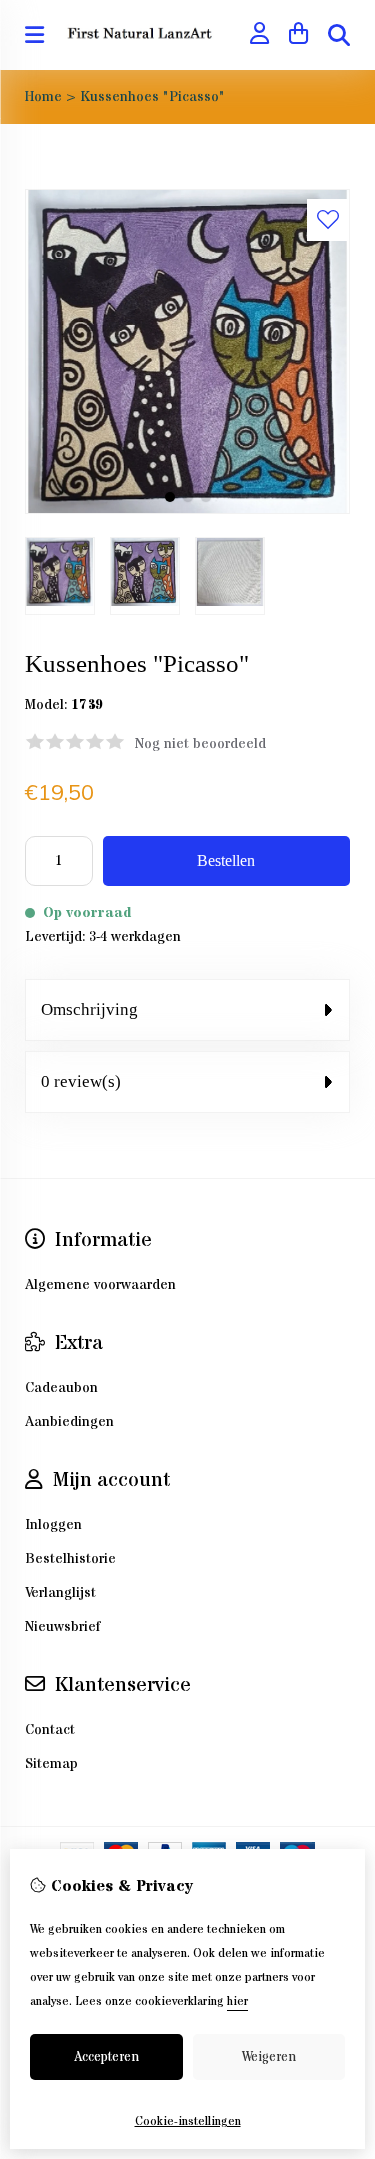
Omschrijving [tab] (89, 1009)
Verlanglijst (60, 1593)
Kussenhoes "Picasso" (152, 97)
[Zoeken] (339, 35)
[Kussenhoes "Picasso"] (187, 510)
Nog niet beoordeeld (200, 744)
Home (43, 97)
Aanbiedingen (69, 1422)
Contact (50, 1730)
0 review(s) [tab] (81, 1081)
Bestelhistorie (70, 1559)
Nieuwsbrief (62, 1627)
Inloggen (53, 1525)
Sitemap (51, 1764)
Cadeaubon (61, 1388)
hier (237, 2001)
